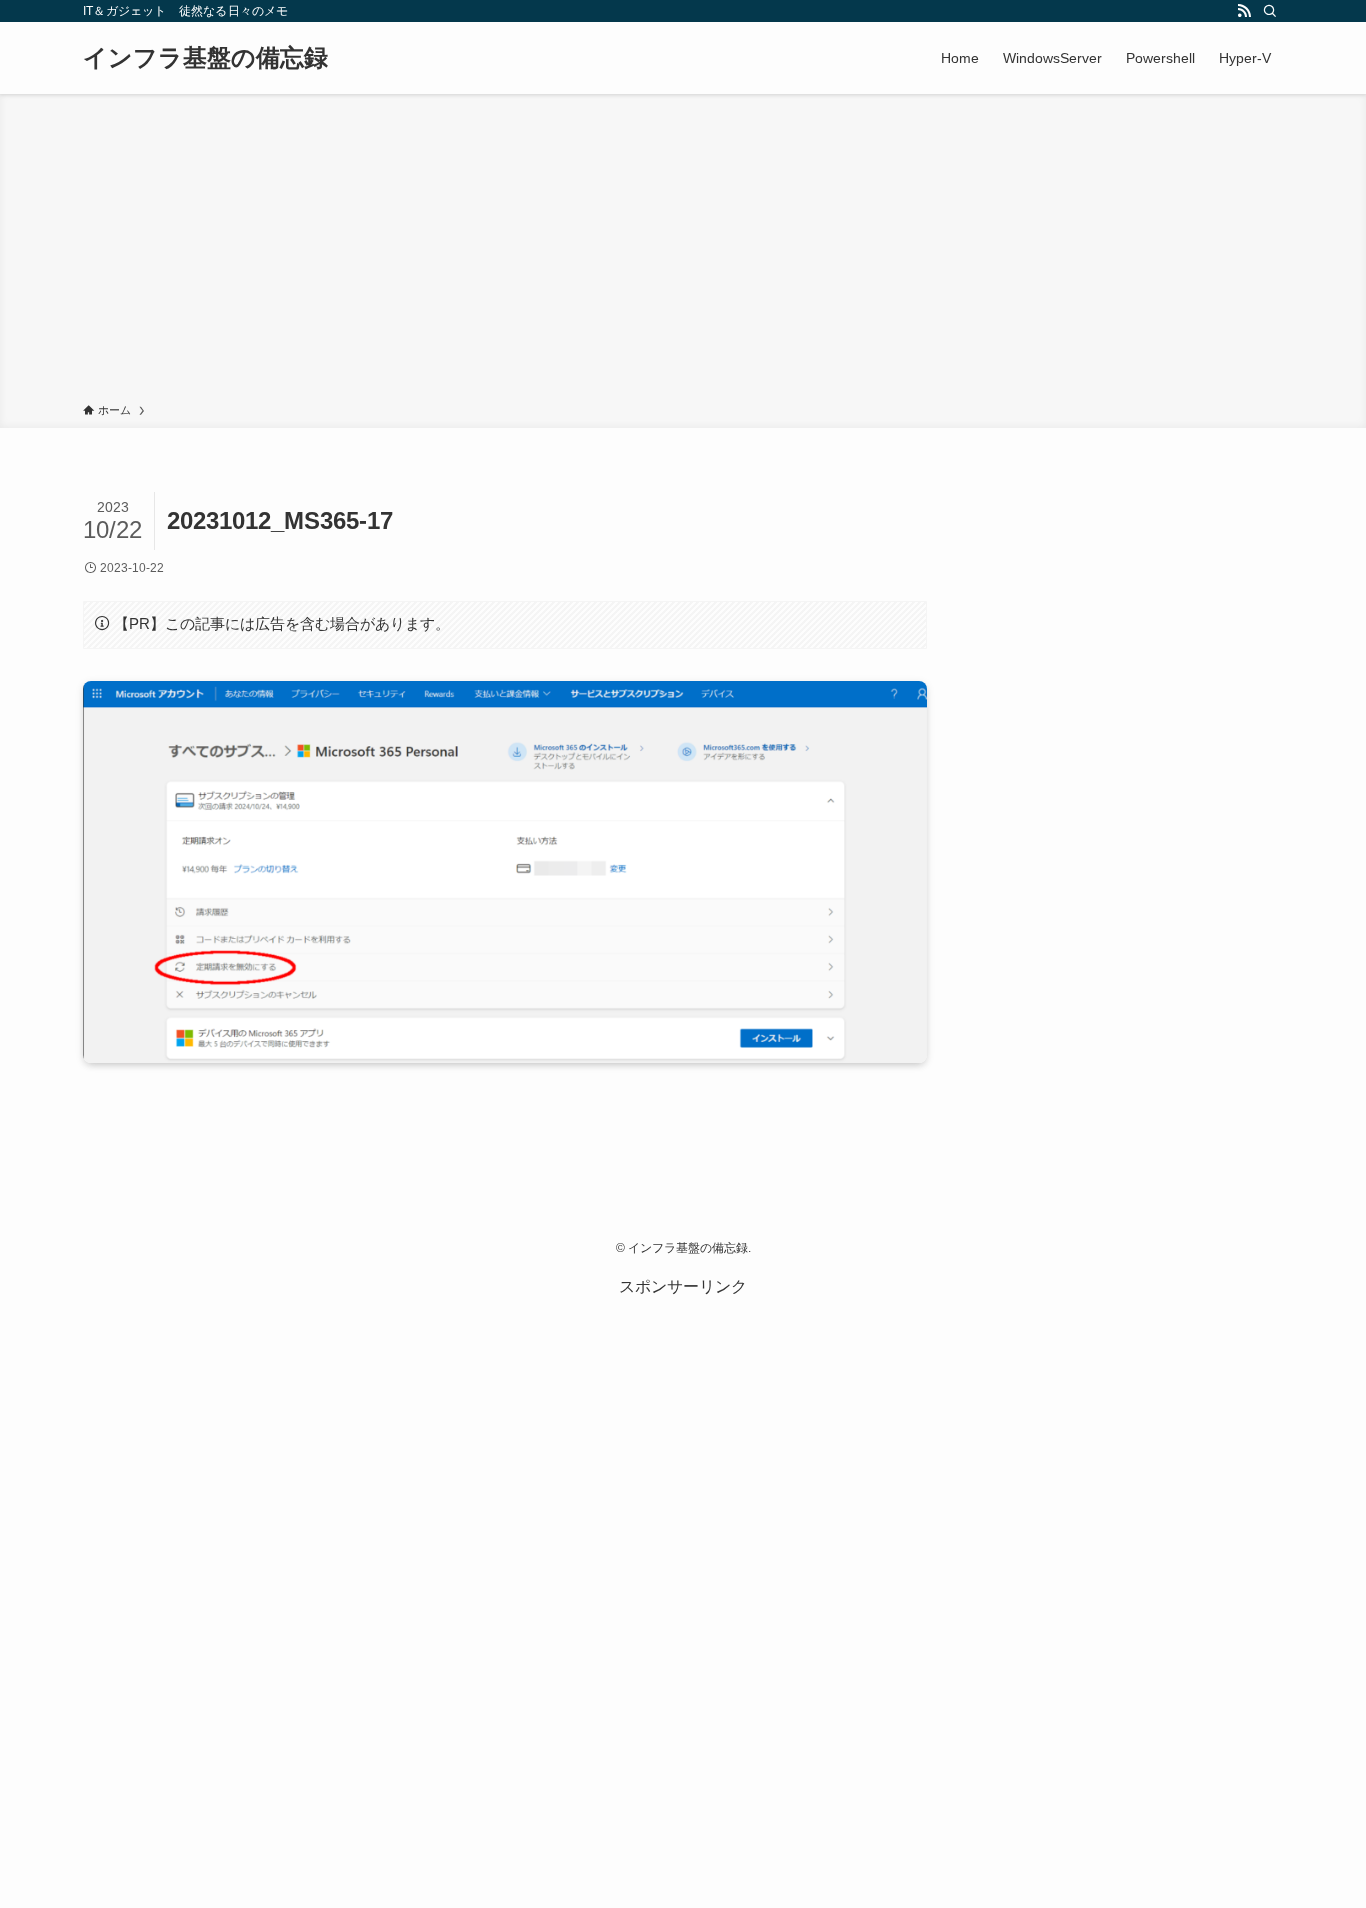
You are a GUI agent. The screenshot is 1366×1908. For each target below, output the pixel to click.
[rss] (1244, 11)
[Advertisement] (683, 252)
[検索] (1270, 11)
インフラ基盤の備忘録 (205, 58)
